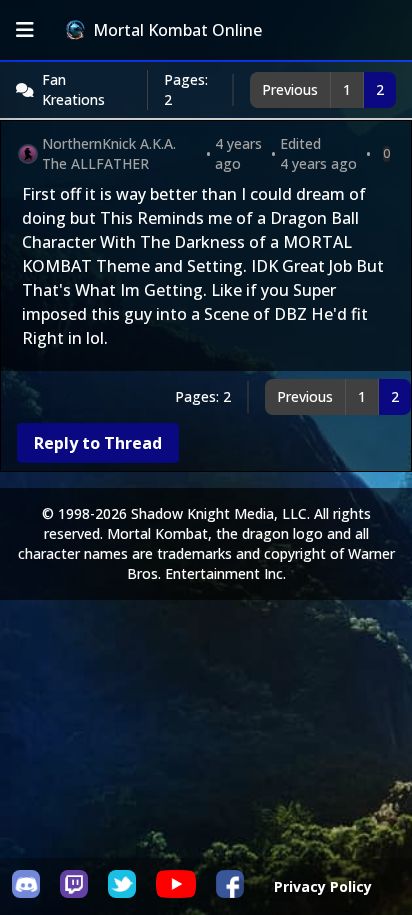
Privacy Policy (323, 886)
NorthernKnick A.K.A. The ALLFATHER (109, 153)
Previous (290, 89)
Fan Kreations (73, 89)
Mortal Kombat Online (177, 30)
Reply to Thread (98, 443)
